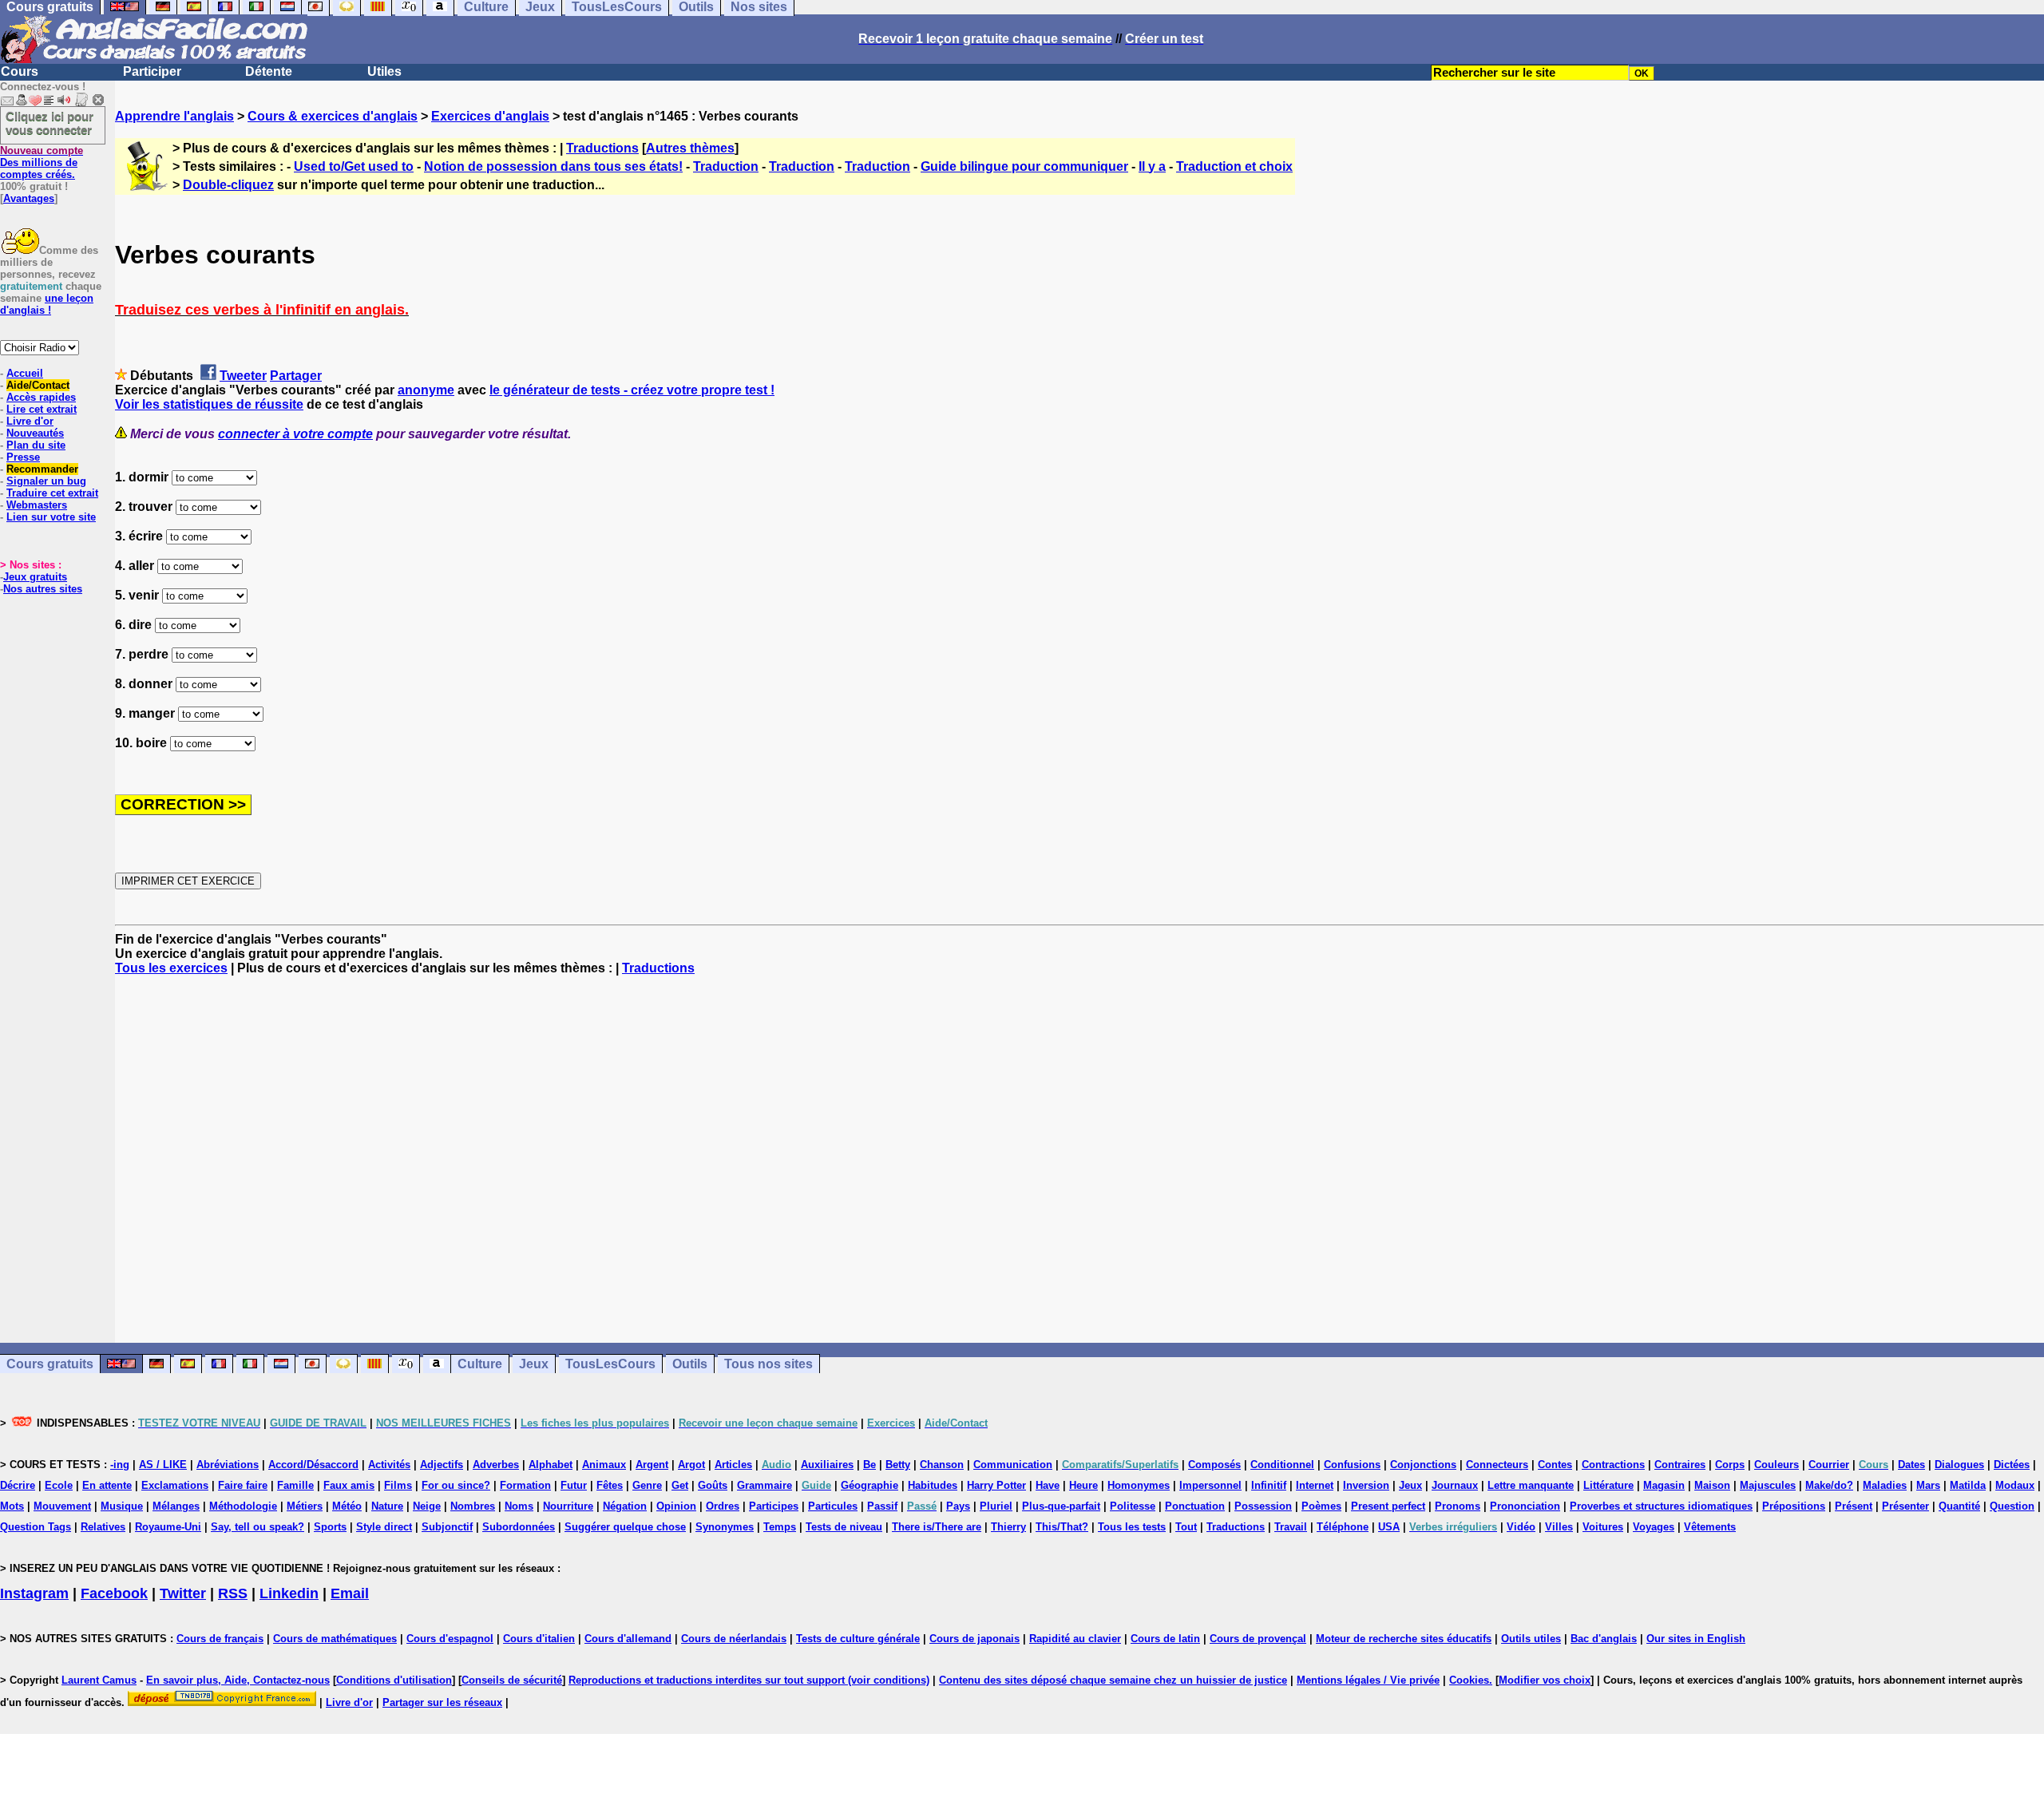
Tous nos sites (768, 1364)
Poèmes (1321, 1506)
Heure (1083, 1485)
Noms (519, 1506)
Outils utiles (1531, 1639)
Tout (1186, 1527)
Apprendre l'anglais (174, 116)
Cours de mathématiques (335, 1639)
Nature (387, 1506)
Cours (20, 71)
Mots (12, 1506)
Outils (690, 1364)
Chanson (942, 1465)
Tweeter (243, 376)
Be (869, 1465)
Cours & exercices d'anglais (333, 116)
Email (350, 1593)
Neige (427, 1506)
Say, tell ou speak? (257, 1527)
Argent (652, 1465)
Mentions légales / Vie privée (1368, 1680)
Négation (625, 1506)
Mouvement (62, 1506)
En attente (107, 1485)
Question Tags (36, 1527)
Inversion (1366, 1485)
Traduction (726, 166)
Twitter (183, 1593)
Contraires (1680, 1465)
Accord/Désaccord (313, 1465)
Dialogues (1959, 1465)
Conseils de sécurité (512, 1680)
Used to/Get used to (354, 166)
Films (398, 1485)
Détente (269, 71)
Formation (525, 1485)
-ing (120, 1465)
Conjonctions (1423, 1465)
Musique (122, 1506)
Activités (389, 1465)
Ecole (59, 1485)
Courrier (1829, 1465)
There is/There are (937, 1527)
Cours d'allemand (628, 1639)
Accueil (25, 373)
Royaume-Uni (168, 1527)
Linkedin (289, 1593)
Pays (958, 1506)
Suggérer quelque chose (625, 1527)
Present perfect (1388, 1506)
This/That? (1062, 1527)
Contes (1555, 1465)
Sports (330, 1527)
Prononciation (1525, 1506)
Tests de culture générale (858, 1639)
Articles (733, 1465)
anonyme (426, 390)
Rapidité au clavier (1075, 1639)
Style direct (384, 1527)
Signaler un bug (46, 481)
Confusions (1352, 1465)
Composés (1214, 1465)
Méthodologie (243, 1506)
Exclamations (175, 1485)
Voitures (1603, 1527)
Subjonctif (447, 1527)
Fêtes (610, 1485)
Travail (1291, 1527)
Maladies (1885, 1485)
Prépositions (1794, 1506)
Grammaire (765, 1485)
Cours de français (220, 1639)
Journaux (1455, 1485)
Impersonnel (1210, 1485)
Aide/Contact (38, 385)
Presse (23, 457)
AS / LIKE (163, 1465)
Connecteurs (1497, 1465)
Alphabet (551, 1465)
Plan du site (36, 445)
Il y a (1152, 166)
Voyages (1654, 1527)
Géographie (869, 1485)
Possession (1263, 1506)
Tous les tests (1132, 1527)
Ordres (723, 1506)
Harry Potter (996, 1485)
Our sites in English (1696, 1639)
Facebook (114, 1593)
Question (2012, 1506)
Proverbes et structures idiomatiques (1661, 1506)
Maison (1712, 1485)
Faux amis (349, 1485)
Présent (1854, 1506)
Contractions (1613, 1465)
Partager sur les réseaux (442, 1702)
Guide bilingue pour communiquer (1024, 166)
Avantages (29, 198)
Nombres (473, 1506)
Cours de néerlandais (734, 1639)
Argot (691, 1465)
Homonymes (1139, 1485)
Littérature (1608, 1485)
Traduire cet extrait (52, 493)
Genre (647, 1485)
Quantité (1959, 1506)
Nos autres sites (43, 589)
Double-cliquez (228, 185)
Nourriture (568, 1506)
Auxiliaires (827, 1465)
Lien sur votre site (51, 517)
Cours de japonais (974, 1639)
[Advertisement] (1079, 1159)
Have (1048, 1485)
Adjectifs (442, 1465)
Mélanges (176, 1506)
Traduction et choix (1234, 166)
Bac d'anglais (1604, 1639)
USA (1389, 1527)
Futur (574, 1485)
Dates (1911, 1465)
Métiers (305, 1506)
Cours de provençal (1258, 1639)
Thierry (1008, 1527)
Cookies (1469, 1680)
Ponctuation (1195, 1506)
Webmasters (37, 505)
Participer (152, 71)
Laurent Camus (99, 1680)
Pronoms (1458, 1506)
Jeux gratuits (35, 577)
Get (680, 1485)
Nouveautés (35, 433)
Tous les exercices (171, 968)
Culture (480, 1364)
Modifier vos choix (1545, 1680)
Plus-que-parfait (1061, 1506)
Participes (774, 1506)
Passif (882, 1506)
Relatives (103, 1527)
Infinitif (1269, 1485)
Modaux (2015, 1485)
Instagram (34, 1593)
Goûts (713, 1485)
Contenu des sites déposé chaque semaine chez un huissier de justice (1113, 1680)
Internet (1315, 1485)
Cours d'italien (539, 1639)
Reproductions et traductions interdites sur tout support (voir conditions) (749, 1680)
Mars (1928, 1485)
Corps (1730, 1465)
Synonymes (725, 1527)
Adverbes (496, 1465)
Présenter (1905, 1506)
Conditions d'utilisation (394, 1680)
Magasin (1664, 1485)
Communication (1013, 1465)
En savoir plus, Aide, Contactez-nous (238, 1680)
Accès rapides (41, 397)
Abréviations (228, 1465)
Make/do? (1829, 1485)
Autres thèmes (690, 148)
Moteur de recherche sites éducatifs (1404, 1639)
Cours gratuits (50, 1364)
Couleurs (1777, 1465)
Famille (295, 1485)
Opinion (676, 1506)
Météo (347, 1506)
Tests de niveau (844, 1527)
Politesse (1133, 1506)
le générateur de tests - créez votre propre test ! (632, 390)
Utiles (384, 71)
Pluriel (996, 1506)
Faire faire (243, 1485)
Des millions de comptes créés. (42, 162)
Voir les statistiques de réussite (209, 404)
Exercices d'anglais (490, 116)
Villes (1559, 1527)
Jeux (534, 1364)
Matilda (1968, 1485)
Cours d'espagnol (450, 1639)
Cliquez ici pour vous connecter (50, 123)
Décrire (18, 1485)
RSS (233, 1593)
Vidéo (1521, 1527)
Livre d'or (30, 421)
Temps (780, 1527)
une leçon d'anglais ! (47, 304)
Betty (898, 1465)
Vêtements (1710, 1527)
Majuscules (1768, 1485)
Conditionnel (1282, 1465)
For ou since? (456, 1485)
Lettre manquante (1531, 1485)
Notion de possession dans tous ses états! (553, 166)
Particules (833, 1506)
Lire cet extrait (42, 409)
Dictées (2012, 1465)
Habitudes (933, 1485)
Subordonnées (519, 1527)
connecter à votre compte (295, 434)
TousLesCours (610, 1364)
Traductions (602, 148)
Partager (296, 376)
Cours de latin (1165, 1639)
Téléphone (1343, 1527)
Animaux (604, 1465)
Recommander (42, 469)
